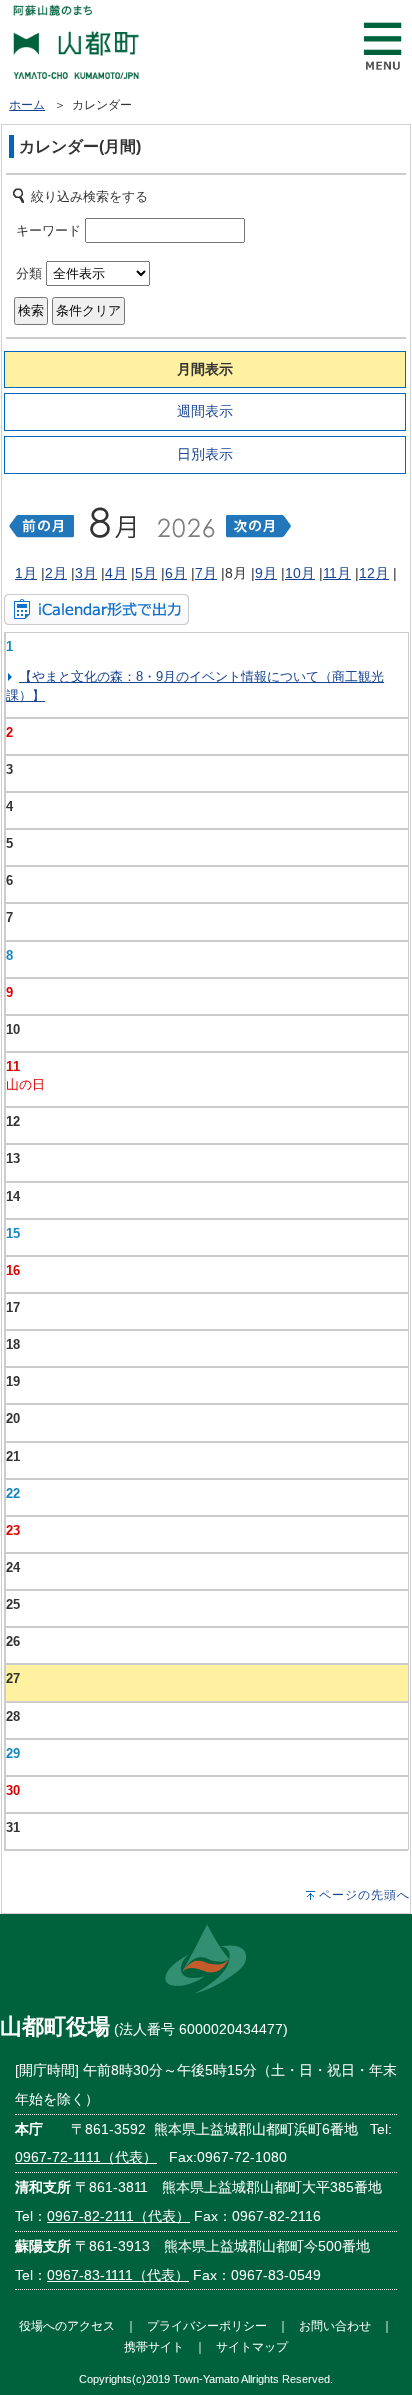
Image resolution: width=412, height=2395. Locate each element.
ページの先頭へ (364, 1895)
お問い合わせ (335, 2325)
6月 (176, 573)
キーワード (48, 230)
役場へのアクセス (67, 2325)
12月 (374, 573)
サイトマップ (252, 2346)
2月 (56, 573)
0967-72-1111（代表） (86, 2157)
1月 (26, 573)
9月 (266, 573)
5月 (146, 573)
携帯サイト (154, 2346)
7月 (206, 573)
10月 (300, 573)
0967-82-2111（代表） (118, 2216)
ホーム (27, 105)
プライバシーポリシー (207, 2325)
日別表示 (205, 454)
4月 (116, 573)
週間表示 (205, 411)
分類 (29, 273)
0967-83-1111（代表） (118, 2275)
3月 (86, 573)
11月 (337, 573)
